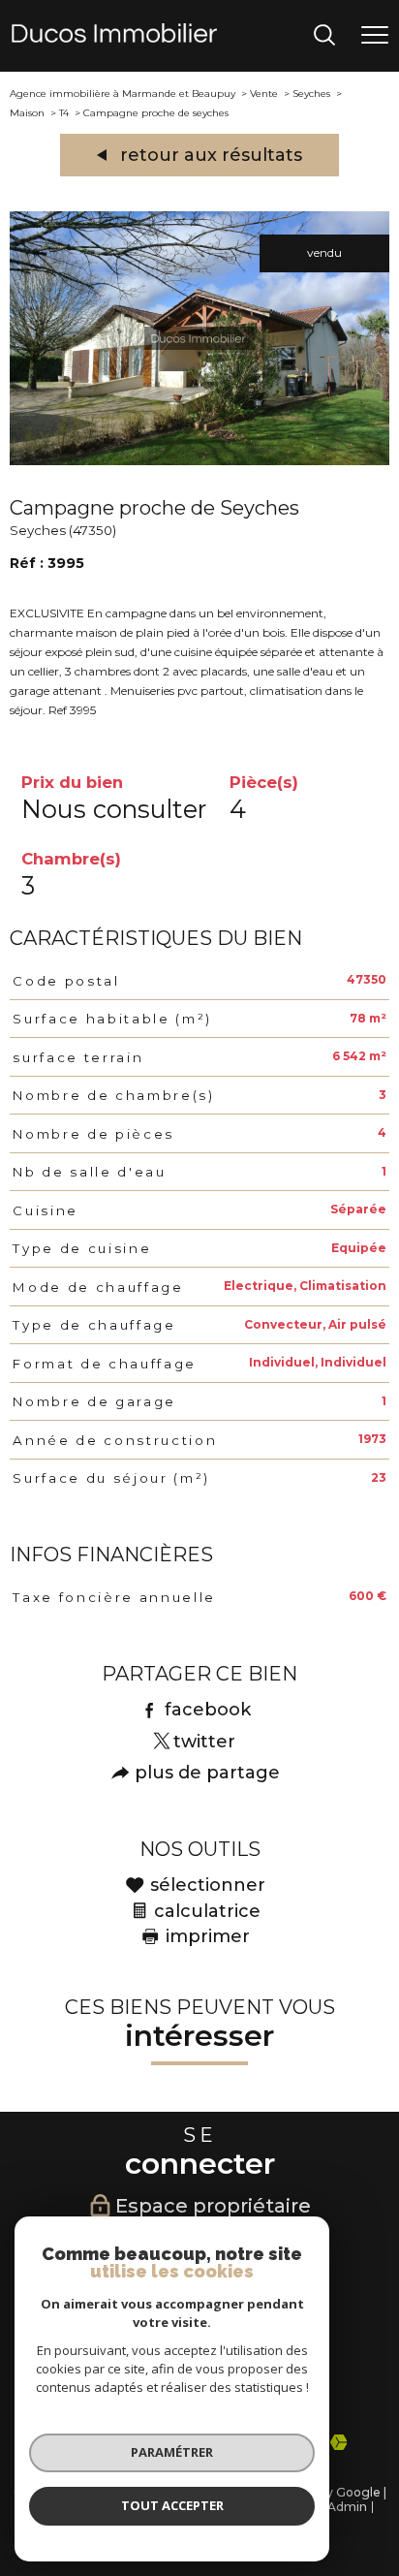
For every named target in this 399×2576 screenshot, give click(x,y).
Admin (347, 2507)
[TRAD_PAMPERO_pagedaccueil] (114, 38)
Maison (27, 113)
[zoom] (199, 461)
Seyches (311, 94)
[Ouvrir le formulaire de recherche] (324, 36)
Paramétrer (172, 2452)
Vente (264, 94)
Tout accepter (172, 2505)
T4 (64, 113)
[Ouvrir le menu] (375, 36)
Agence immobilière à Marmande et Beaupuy (123, 94)
